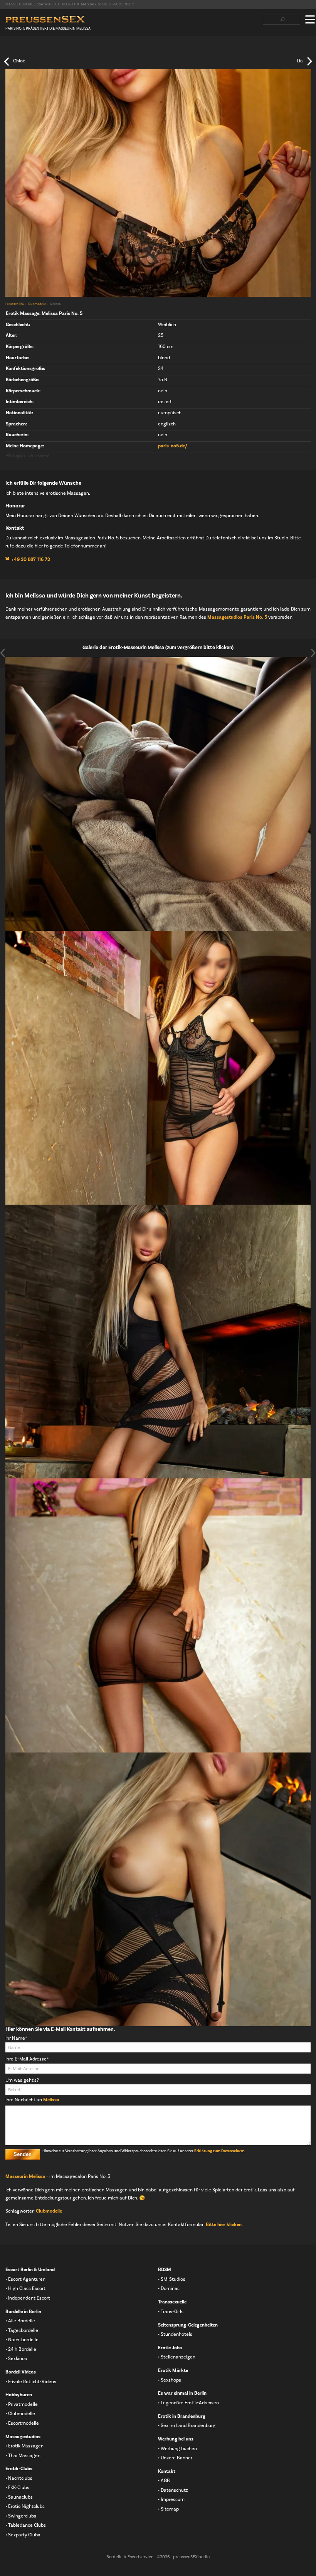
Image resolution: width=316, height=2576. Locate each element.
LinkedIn (34, 50)
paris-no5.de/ (173, 446)
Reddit (58, 50)
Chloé (19, 61)
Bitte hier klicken (224, 2224)
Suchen (282, 20)
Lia (300, 61)
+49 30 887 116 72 (31, 559)
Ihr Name (16, 2038)
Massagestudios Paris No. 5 (237, 617)
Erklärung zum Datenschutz (219, 2151)
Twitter (21, 50)
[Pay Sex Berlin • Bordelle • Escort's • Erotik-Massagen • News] (45, 19)
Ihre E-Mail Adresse (27, 2059)
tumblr (46, 50)
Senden (23, 2154)
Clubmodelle (37, 304)
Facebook (9, 50)
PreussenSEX (15, 304)
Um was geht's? (22, 2080)
